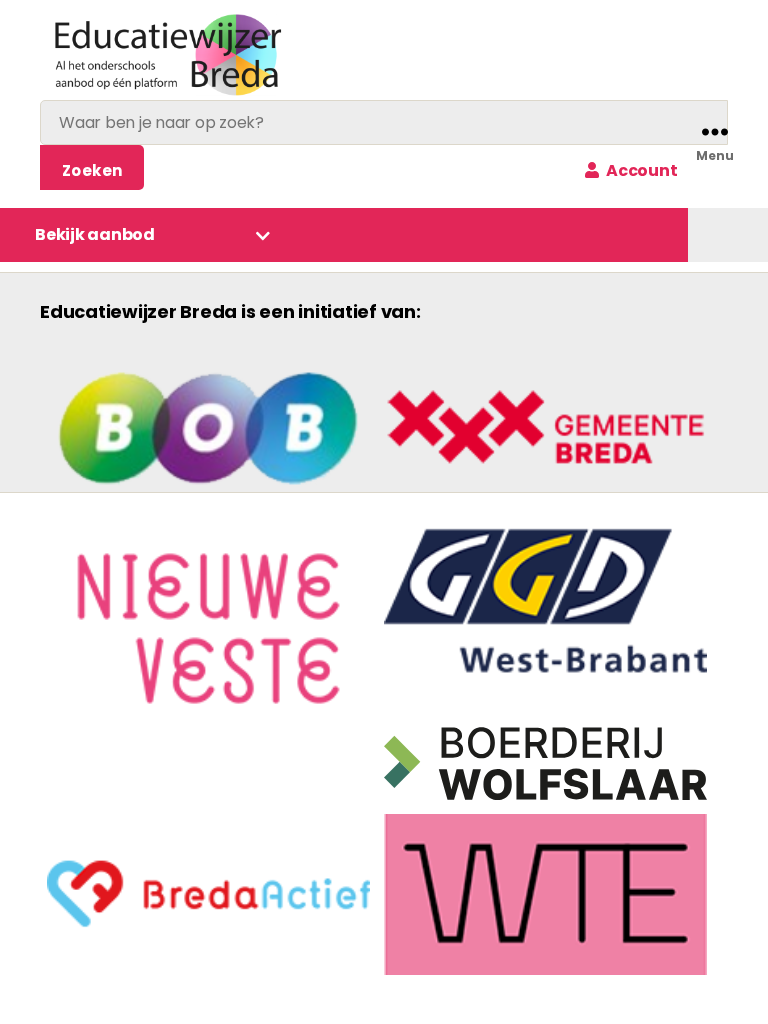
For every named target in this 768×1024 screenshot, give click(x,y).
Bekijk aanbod (95, 234)
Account (640, 170)
